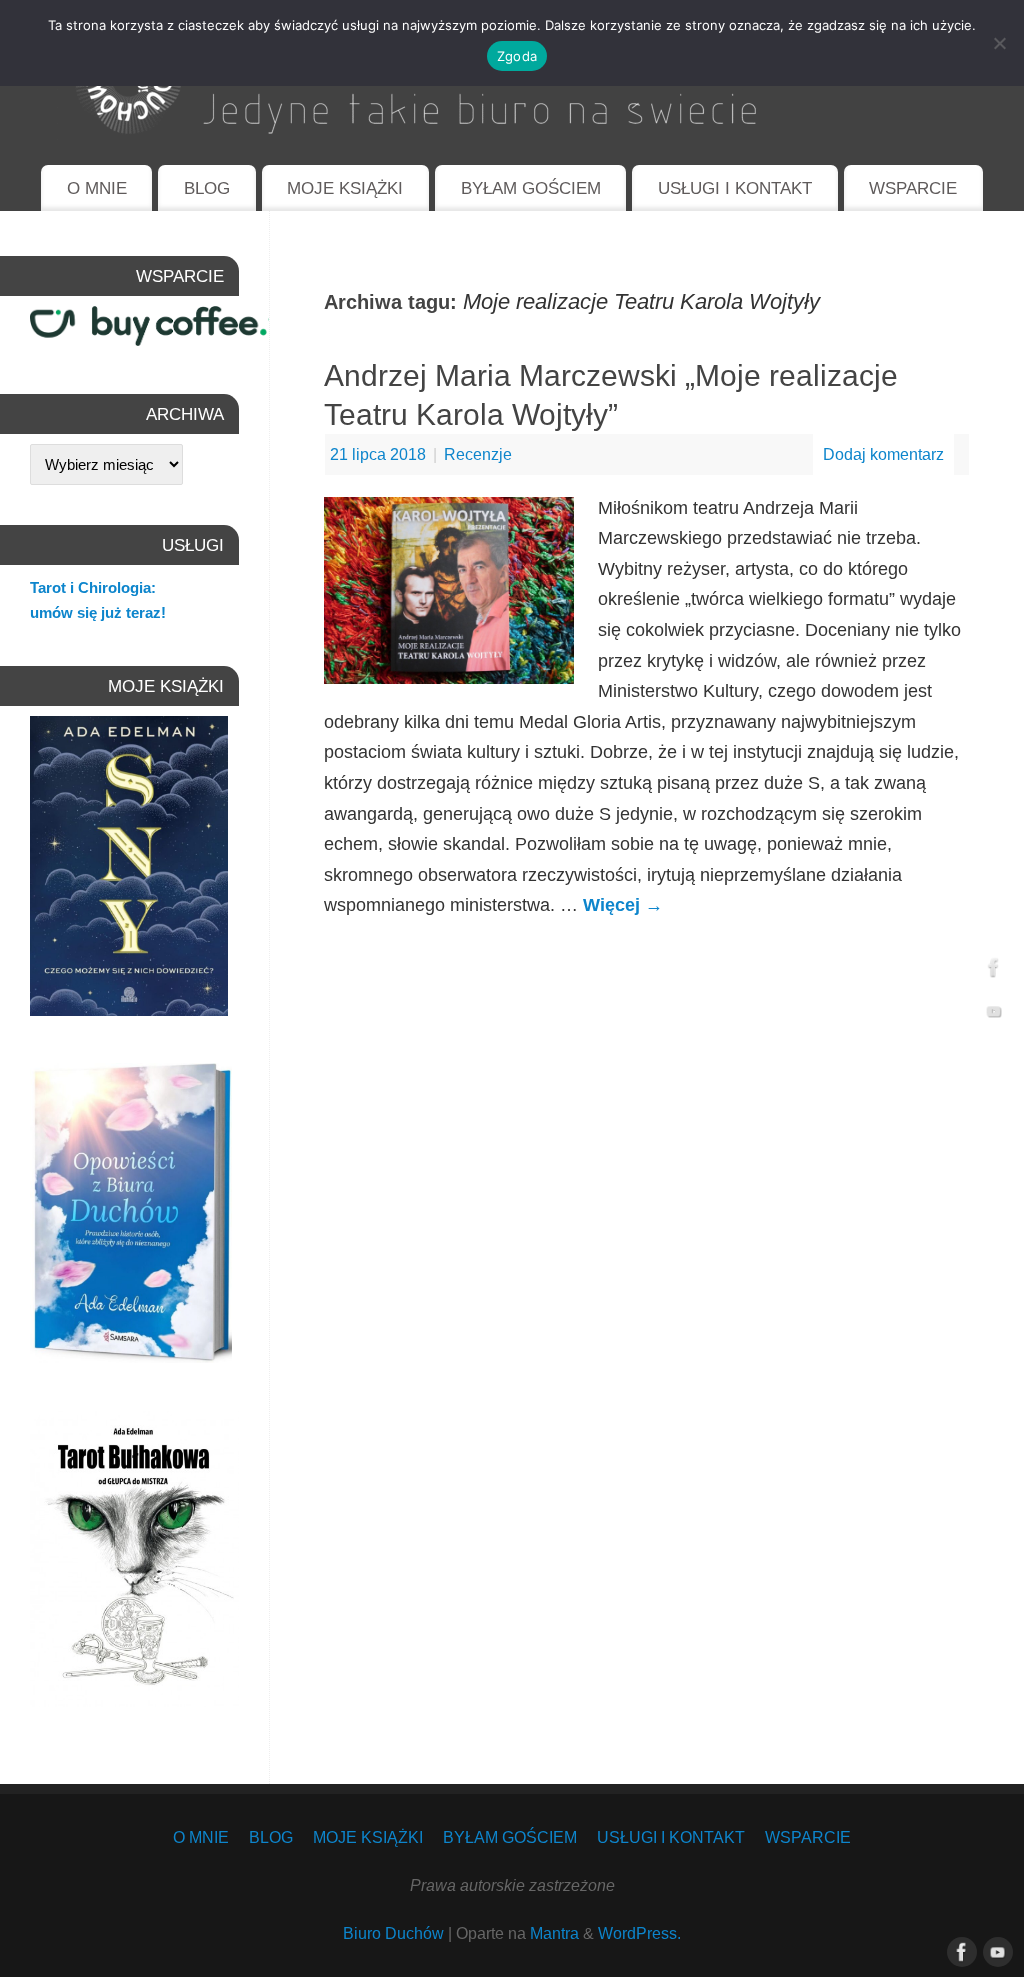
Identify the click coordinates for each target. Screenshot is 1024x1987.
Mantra (554, 1933)
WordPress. (639, 1933)
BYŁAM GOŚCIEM (531, 188)
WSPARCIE (913, 188)
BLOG (207, 188)
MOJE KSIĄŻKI (345, 188)
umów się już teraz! (98, 612)
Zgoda (517, 56)
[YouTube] (994, 1016)
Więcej (623, 905)
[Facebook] (994, 971)
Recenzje (478, 454)
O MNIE (97, 188)
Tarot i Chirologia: (93, 587)
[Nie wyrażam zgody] (999, 43)
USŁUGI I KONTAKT (735, 188)
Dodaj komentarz (883, 454)
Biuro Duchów (393, 1933)
